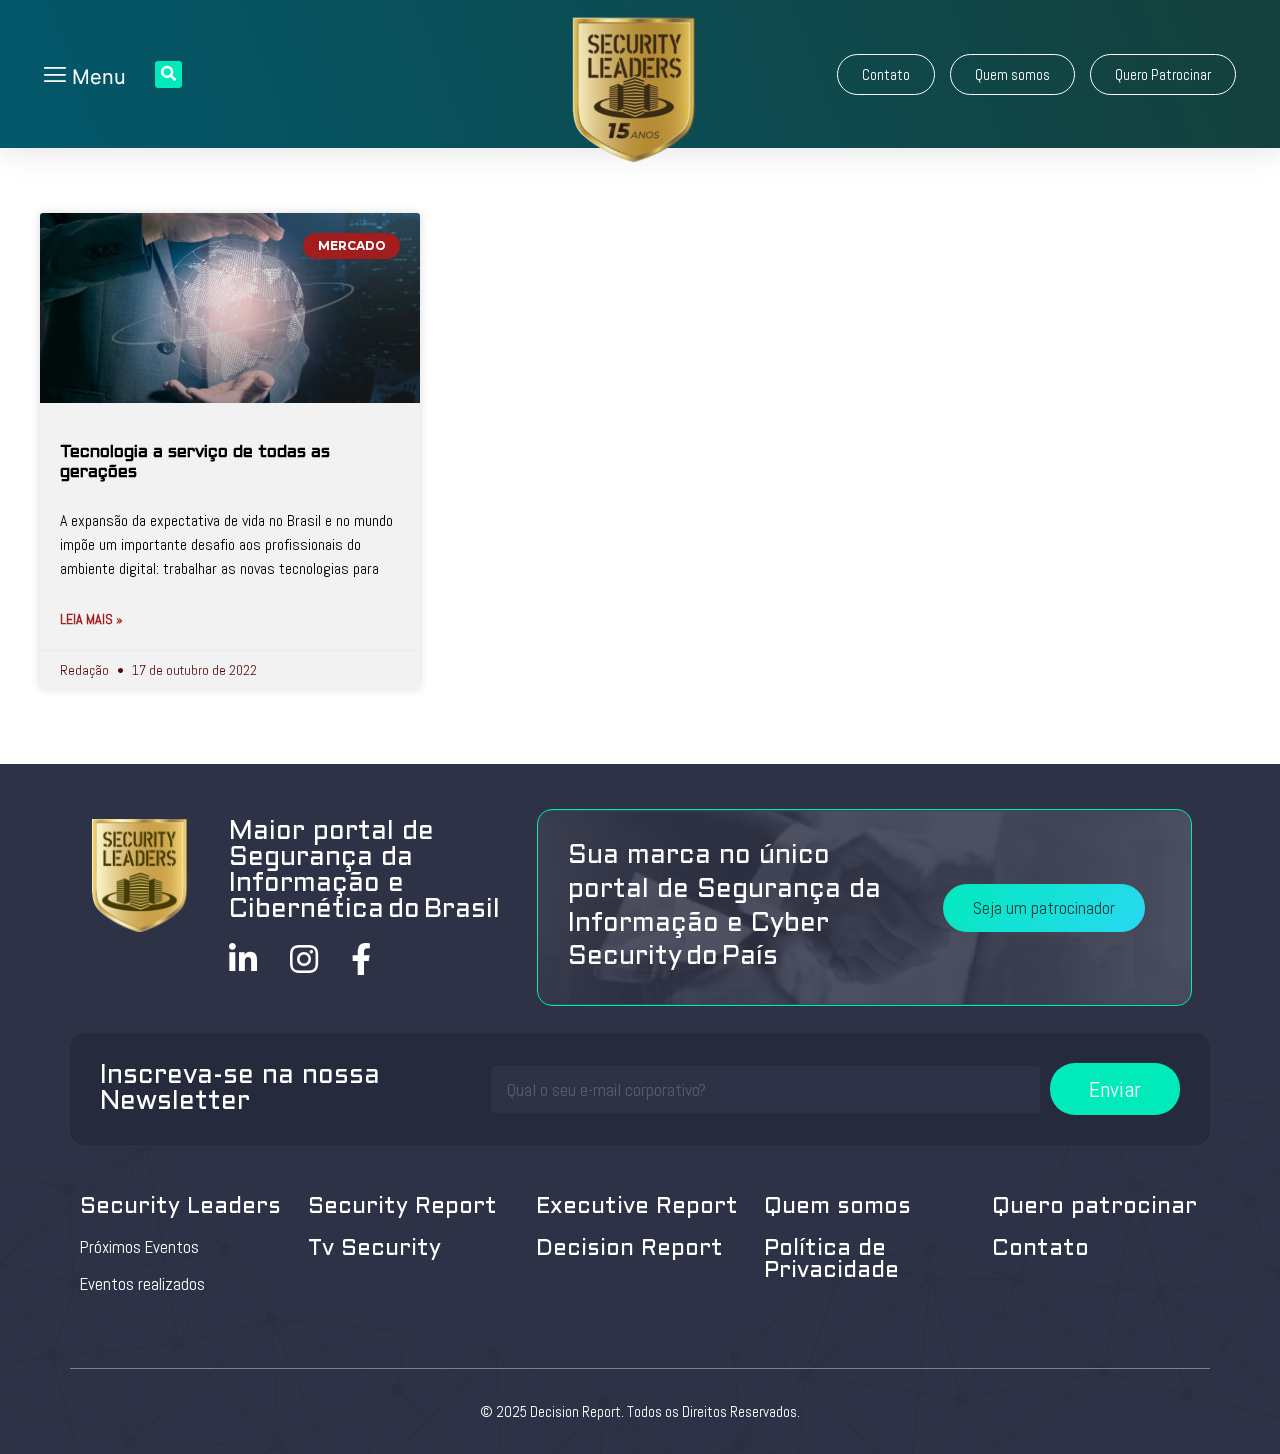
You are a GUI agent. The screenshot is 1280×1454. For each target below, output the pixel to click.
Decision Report (629, 1249)
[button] (886, 74)
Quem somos (837, 1207)
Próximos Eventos (139, 1247)
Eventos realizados (142, 1284)
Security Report (402, 1207)
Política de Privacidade (831, 1260)
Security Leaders (180, 1207)
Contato (1040, 1249)
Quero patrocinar (1094, 1207)
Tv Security (374, 1249)
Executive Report (637, 1207)
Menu (96, 77)
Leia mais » (91, 619)
